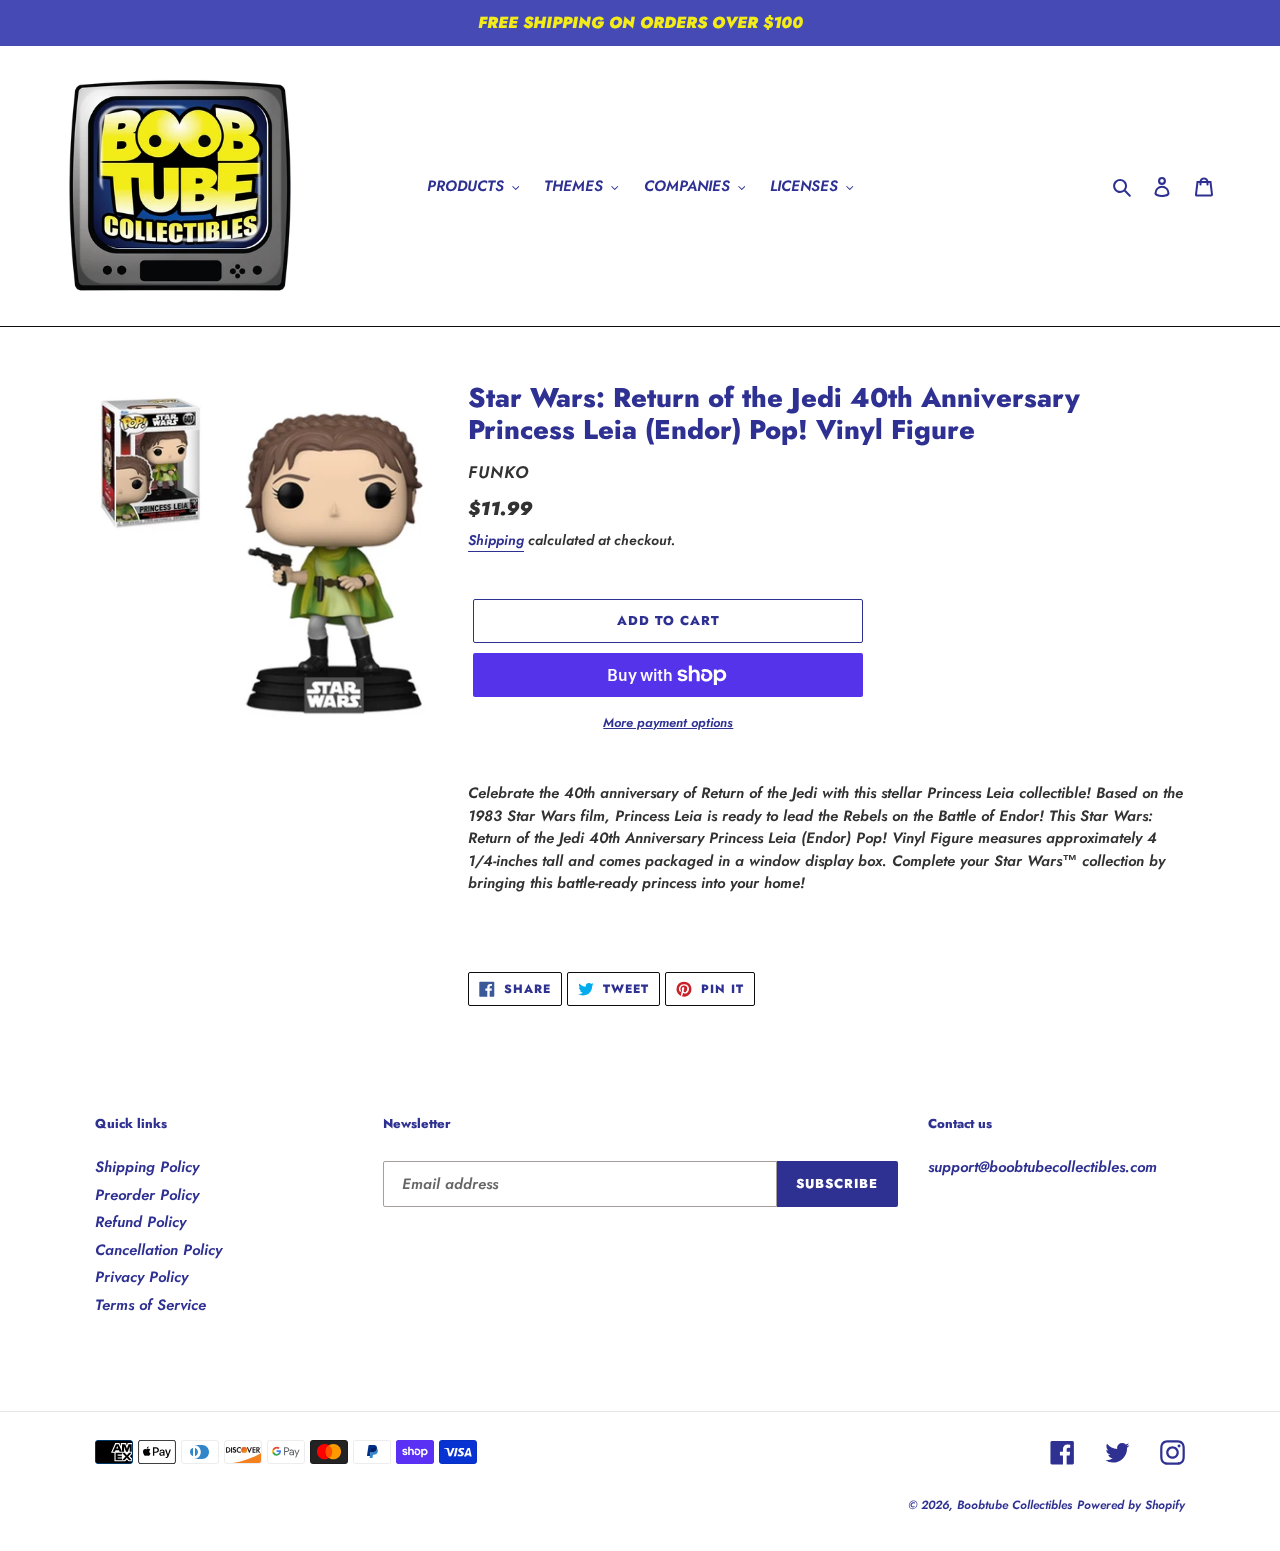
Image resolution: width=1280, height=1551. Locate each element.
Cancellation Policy (158, 1250)
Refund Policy (140, 1222)
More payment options (668, 722)
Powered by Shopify (1131, 1505)
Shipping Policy (147, 1167)
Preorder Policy (147, 1195)
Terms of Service (150, 1305)
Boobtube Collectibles (1014, 1505)
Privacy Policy (141, 1277)
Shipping (496, 540)
